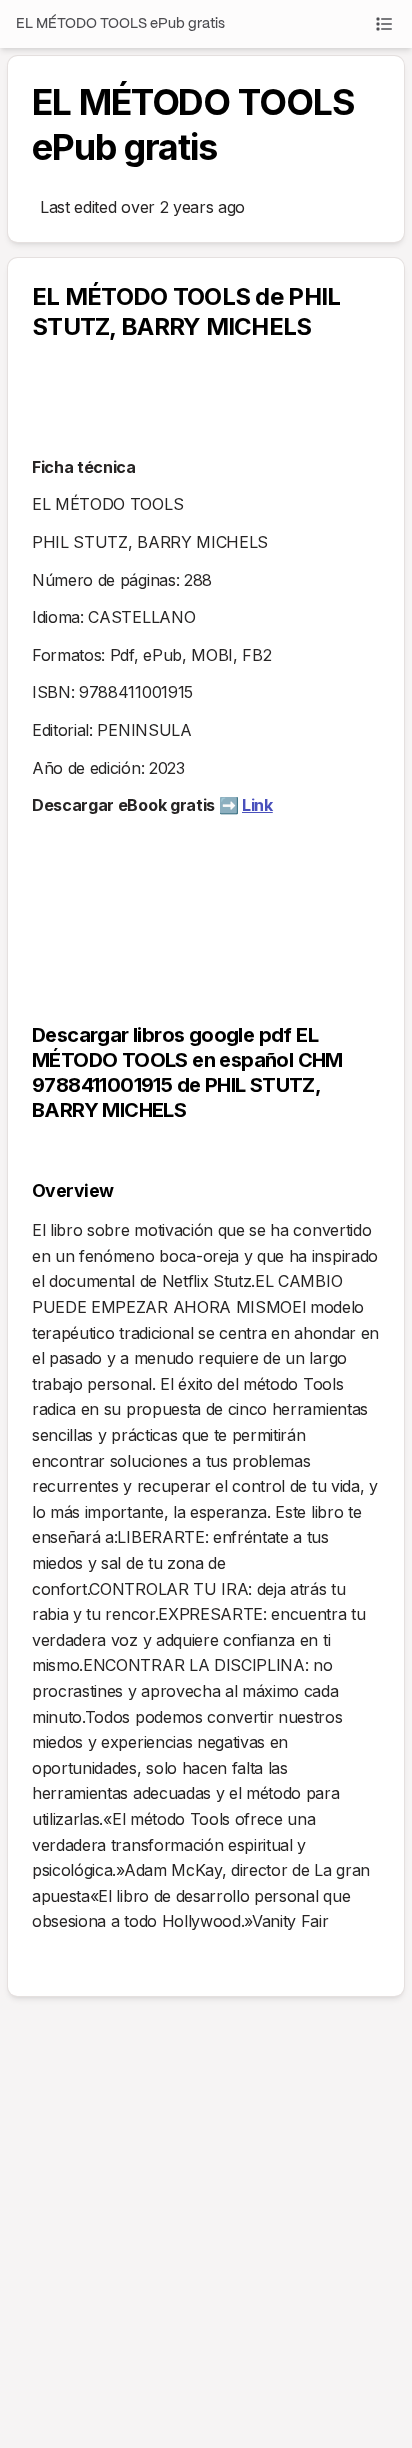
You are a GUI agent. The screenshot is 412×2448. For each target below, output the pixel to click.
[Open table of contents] (384, 24)
